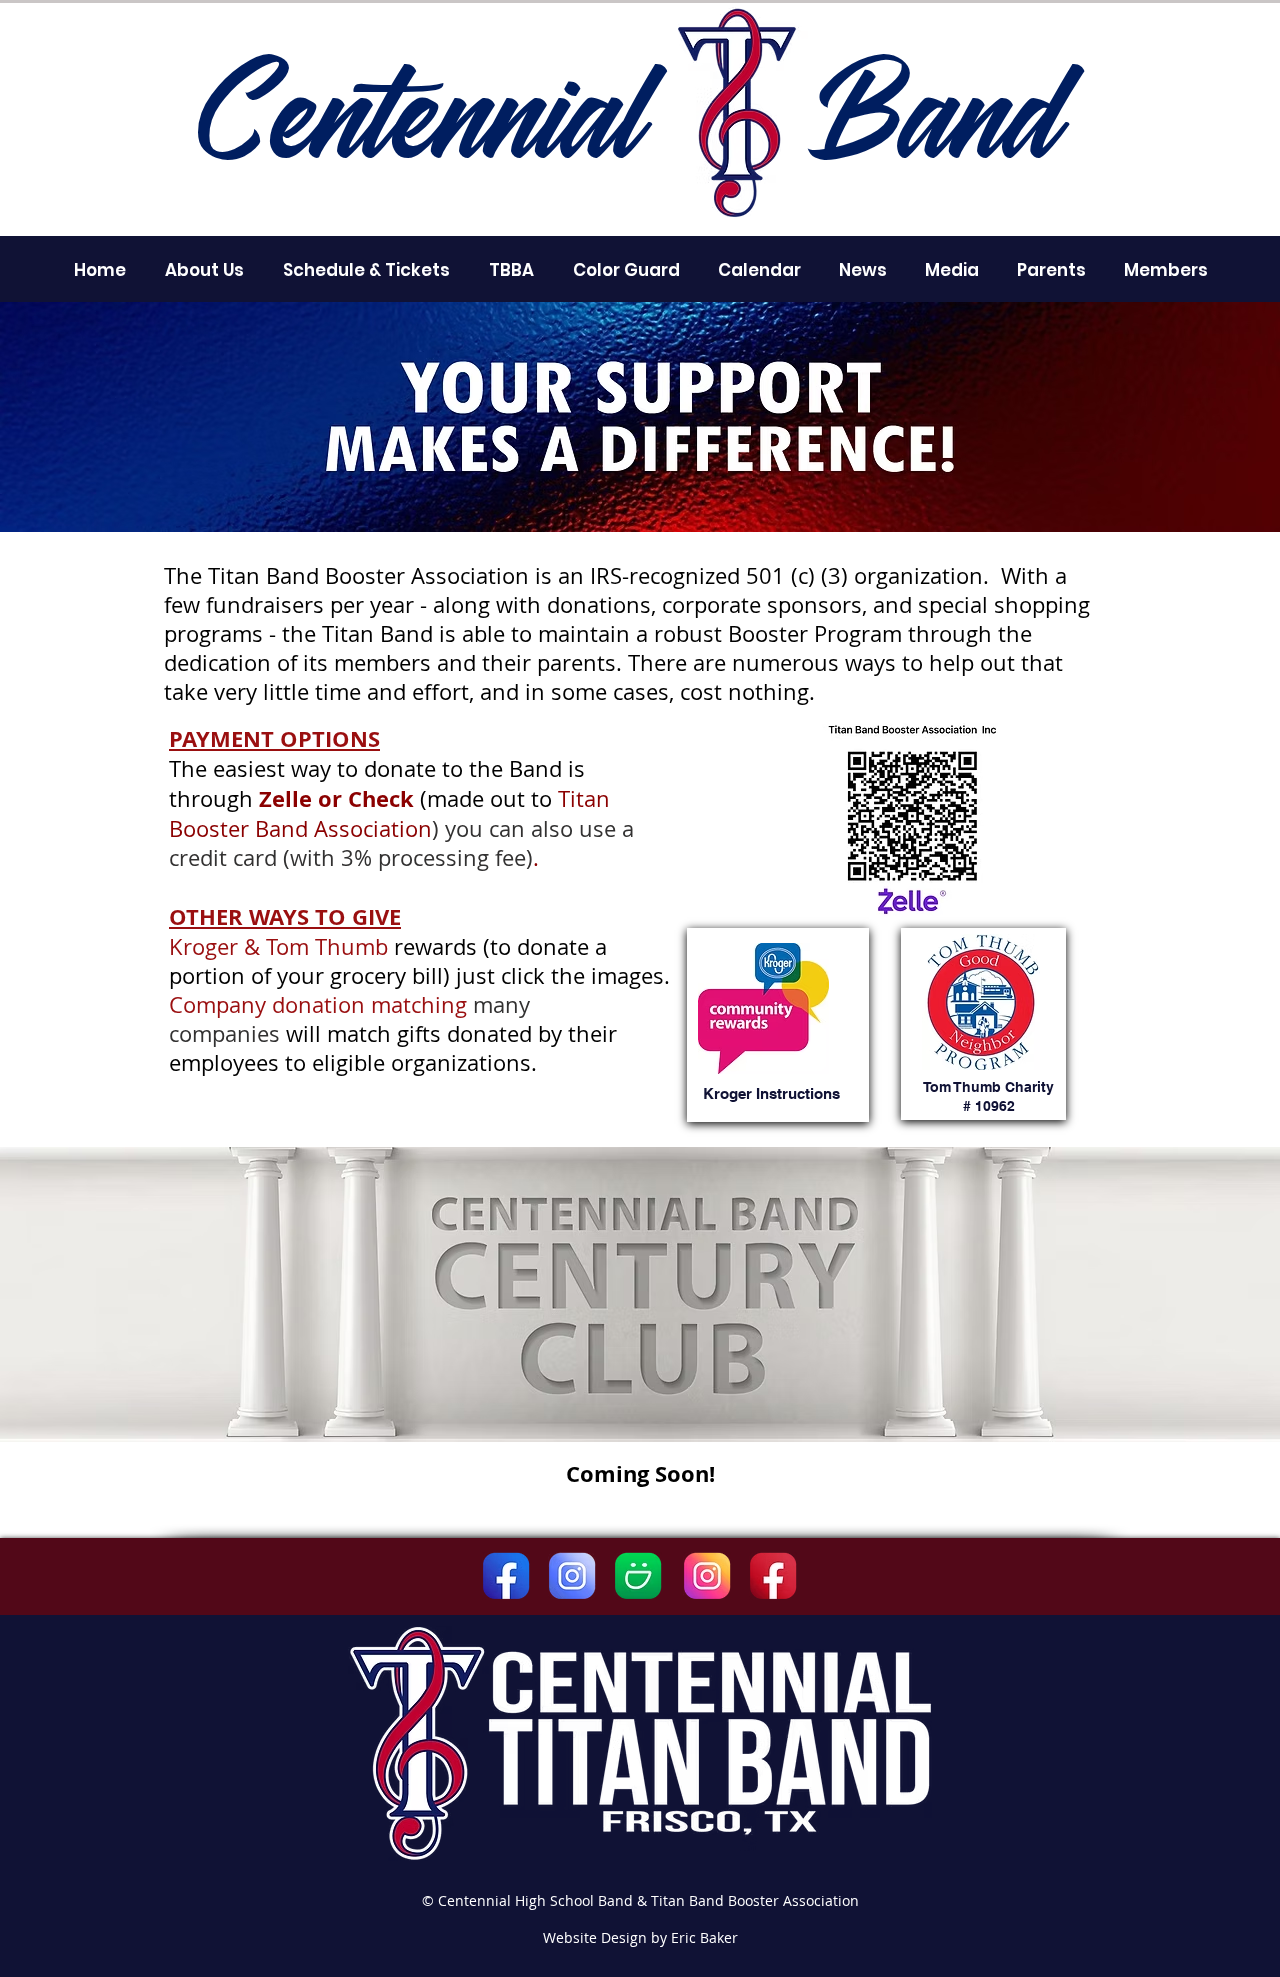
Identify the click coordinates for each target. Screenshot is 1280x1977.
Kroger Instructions (771, 1093)
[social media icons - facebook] (506, 1576)
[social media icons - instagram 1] (707, 1576)
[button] (204, 270)
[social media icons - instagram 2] (572, 1576)
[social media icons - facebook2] (773, 1576)
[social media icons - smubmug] (638, 1576)
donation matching (372, 1004)
